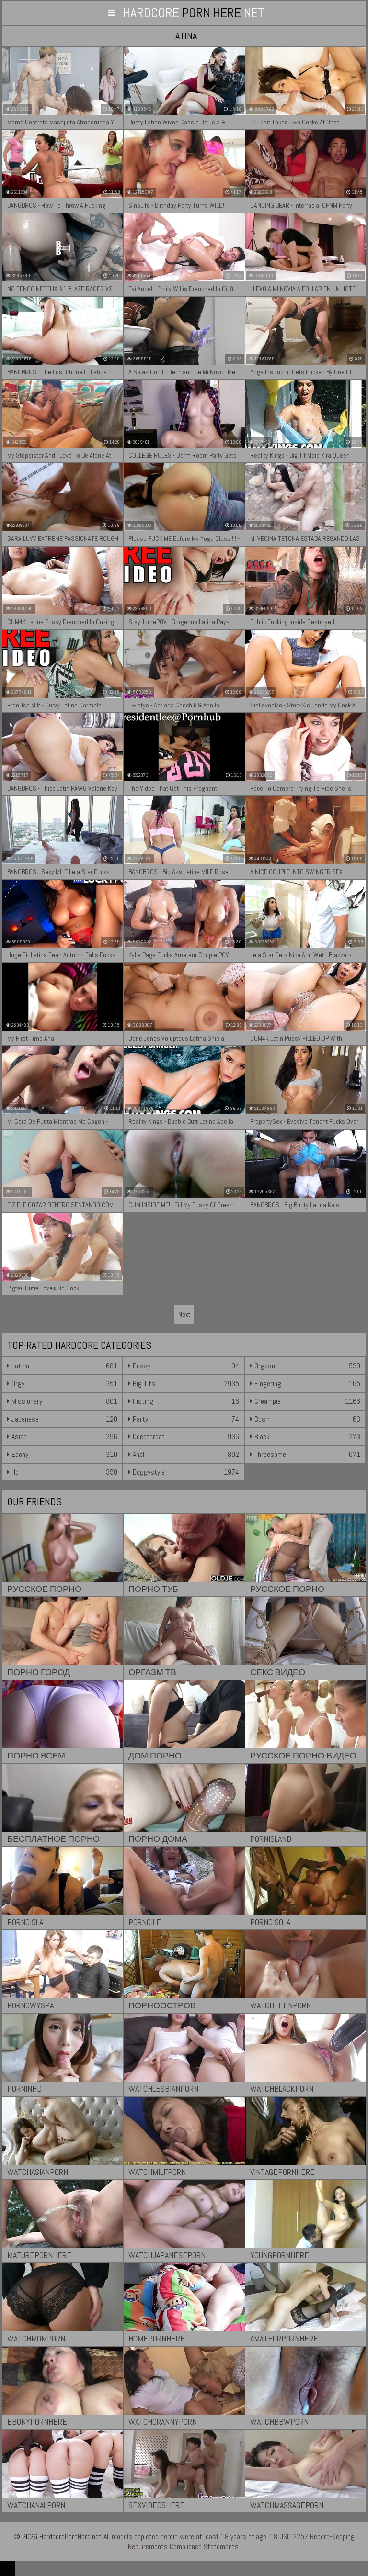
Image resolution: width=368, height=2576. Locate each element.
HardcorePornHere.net (70, 2537)
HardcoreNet (194, 13)
